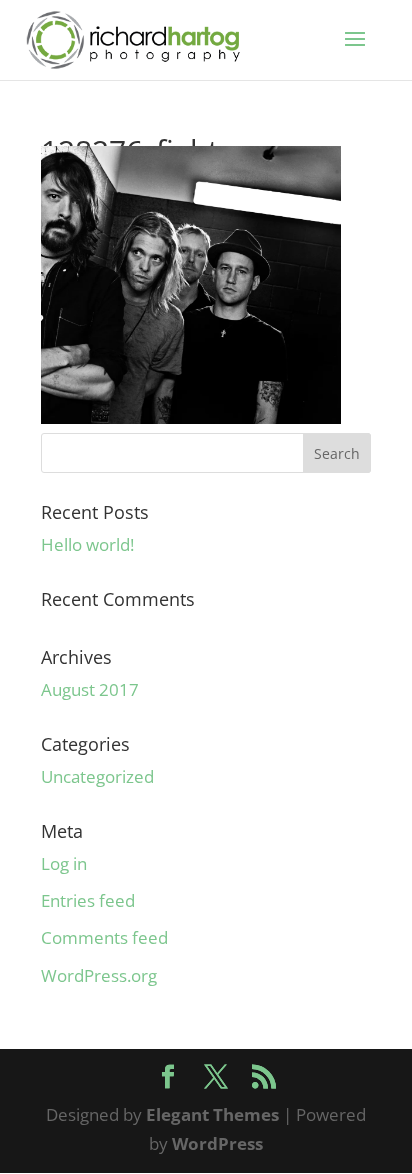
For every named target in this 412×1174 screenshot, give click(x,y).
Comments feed (104, 937)
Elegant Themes (212, 1114)
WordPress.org (99, 975)
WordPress (217, 1143)
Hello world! (87, 544)
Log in (64, 863)
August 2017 (90, 689)
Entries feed (88, 900)
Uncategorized (97, 776)
